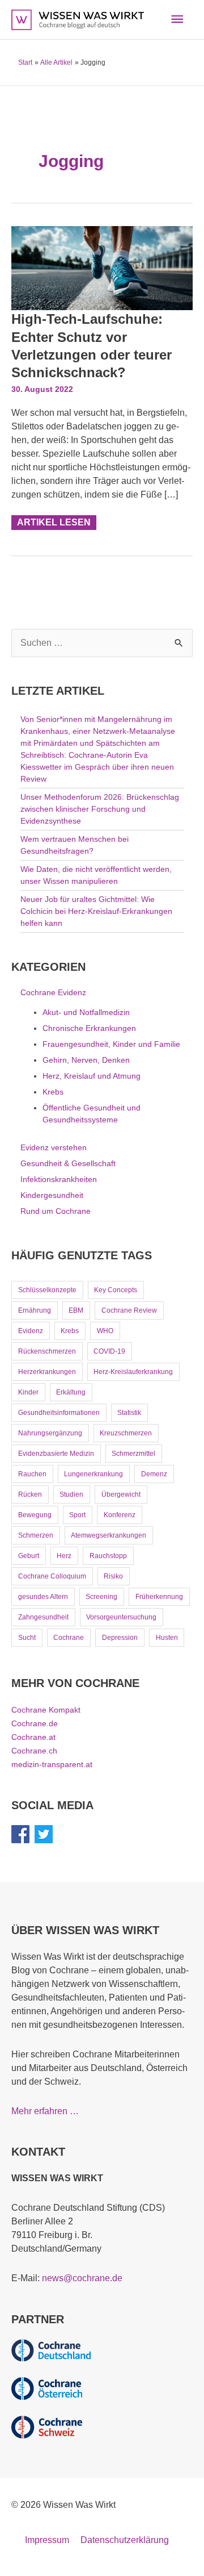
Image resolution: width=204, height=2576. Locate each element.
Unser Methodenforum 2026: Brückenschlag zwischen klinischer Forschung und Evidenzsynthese (100, 809)
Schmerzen (36, 1535)
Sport (77, 1515)
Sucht (27, 1638)
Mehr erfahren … (45, 2111)
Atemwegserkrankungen (109, 1535)
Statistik (129, 1413)
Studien (71, 1494)
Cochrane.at (33, 1737)
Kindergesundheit (52, 1195)
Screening (101, 1597)
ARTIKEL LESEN (54, 521)
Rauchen (32, 1474)
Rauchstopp (108, 1556)
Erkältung (71, 1392)
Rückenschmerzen (47, 1351)
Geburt (29, 1556)
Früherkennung (159, 1597)
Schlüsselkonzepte (47, 1290)
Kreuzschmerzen (126, 1433)
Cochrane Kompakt (46, 1710)
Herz (64, 1556)
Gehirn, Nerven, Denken (86, 1060)
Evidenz (31, 1331)
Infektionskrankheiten (59, 1179)
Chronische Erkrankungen (89, 1028)
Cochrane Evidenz (53, 992)
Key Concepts (116, 1290)
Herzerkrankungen (47, 1372)
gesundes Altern (43, 1597)
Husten (167, 1638)
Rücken (30, 1494)
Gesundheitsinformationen (59, 1413)
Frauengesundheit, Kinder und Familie (111, 1044)
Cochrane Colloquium (52, 1576)
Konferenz (120, 1515)
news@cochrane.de (82, 2278)
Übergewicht (121, 1494)
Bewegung (35, 1515)
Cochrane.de (35, 1723)
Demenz (154, 1474)
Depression (120, 1638)
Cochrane (69, 1638)
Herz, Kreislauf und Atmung (92, 1076)
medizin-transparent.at (52, 1764)
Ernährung (35, 1310)
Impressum (47, 2540)
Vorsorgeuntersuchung (121, 1617)
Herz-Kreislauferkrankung (133, 1372)
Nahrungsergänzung (50, 1433)
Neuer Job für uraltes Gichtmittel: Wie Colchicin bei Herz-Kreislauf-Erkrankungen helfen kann (96, 911)
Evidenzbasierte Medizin (56, 1454)
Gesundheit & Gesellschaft (68, 1163)
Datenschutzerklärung (125, 2540)
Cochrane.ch (34, 1751)
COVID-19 (109, 1351)
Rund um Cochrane (56, 1211)
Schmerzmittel (133, 1454)
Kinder (28, 1392)
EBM (76, 1310)
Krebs (53, 1092)
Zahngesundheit (43, 1617)
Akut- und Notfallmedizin (86, 1012)
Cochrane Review (129, 1310)
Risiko (113, 1576)
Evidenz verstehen (54, 1147)
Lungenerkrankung (93, 1474)
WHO (105, 1331)
